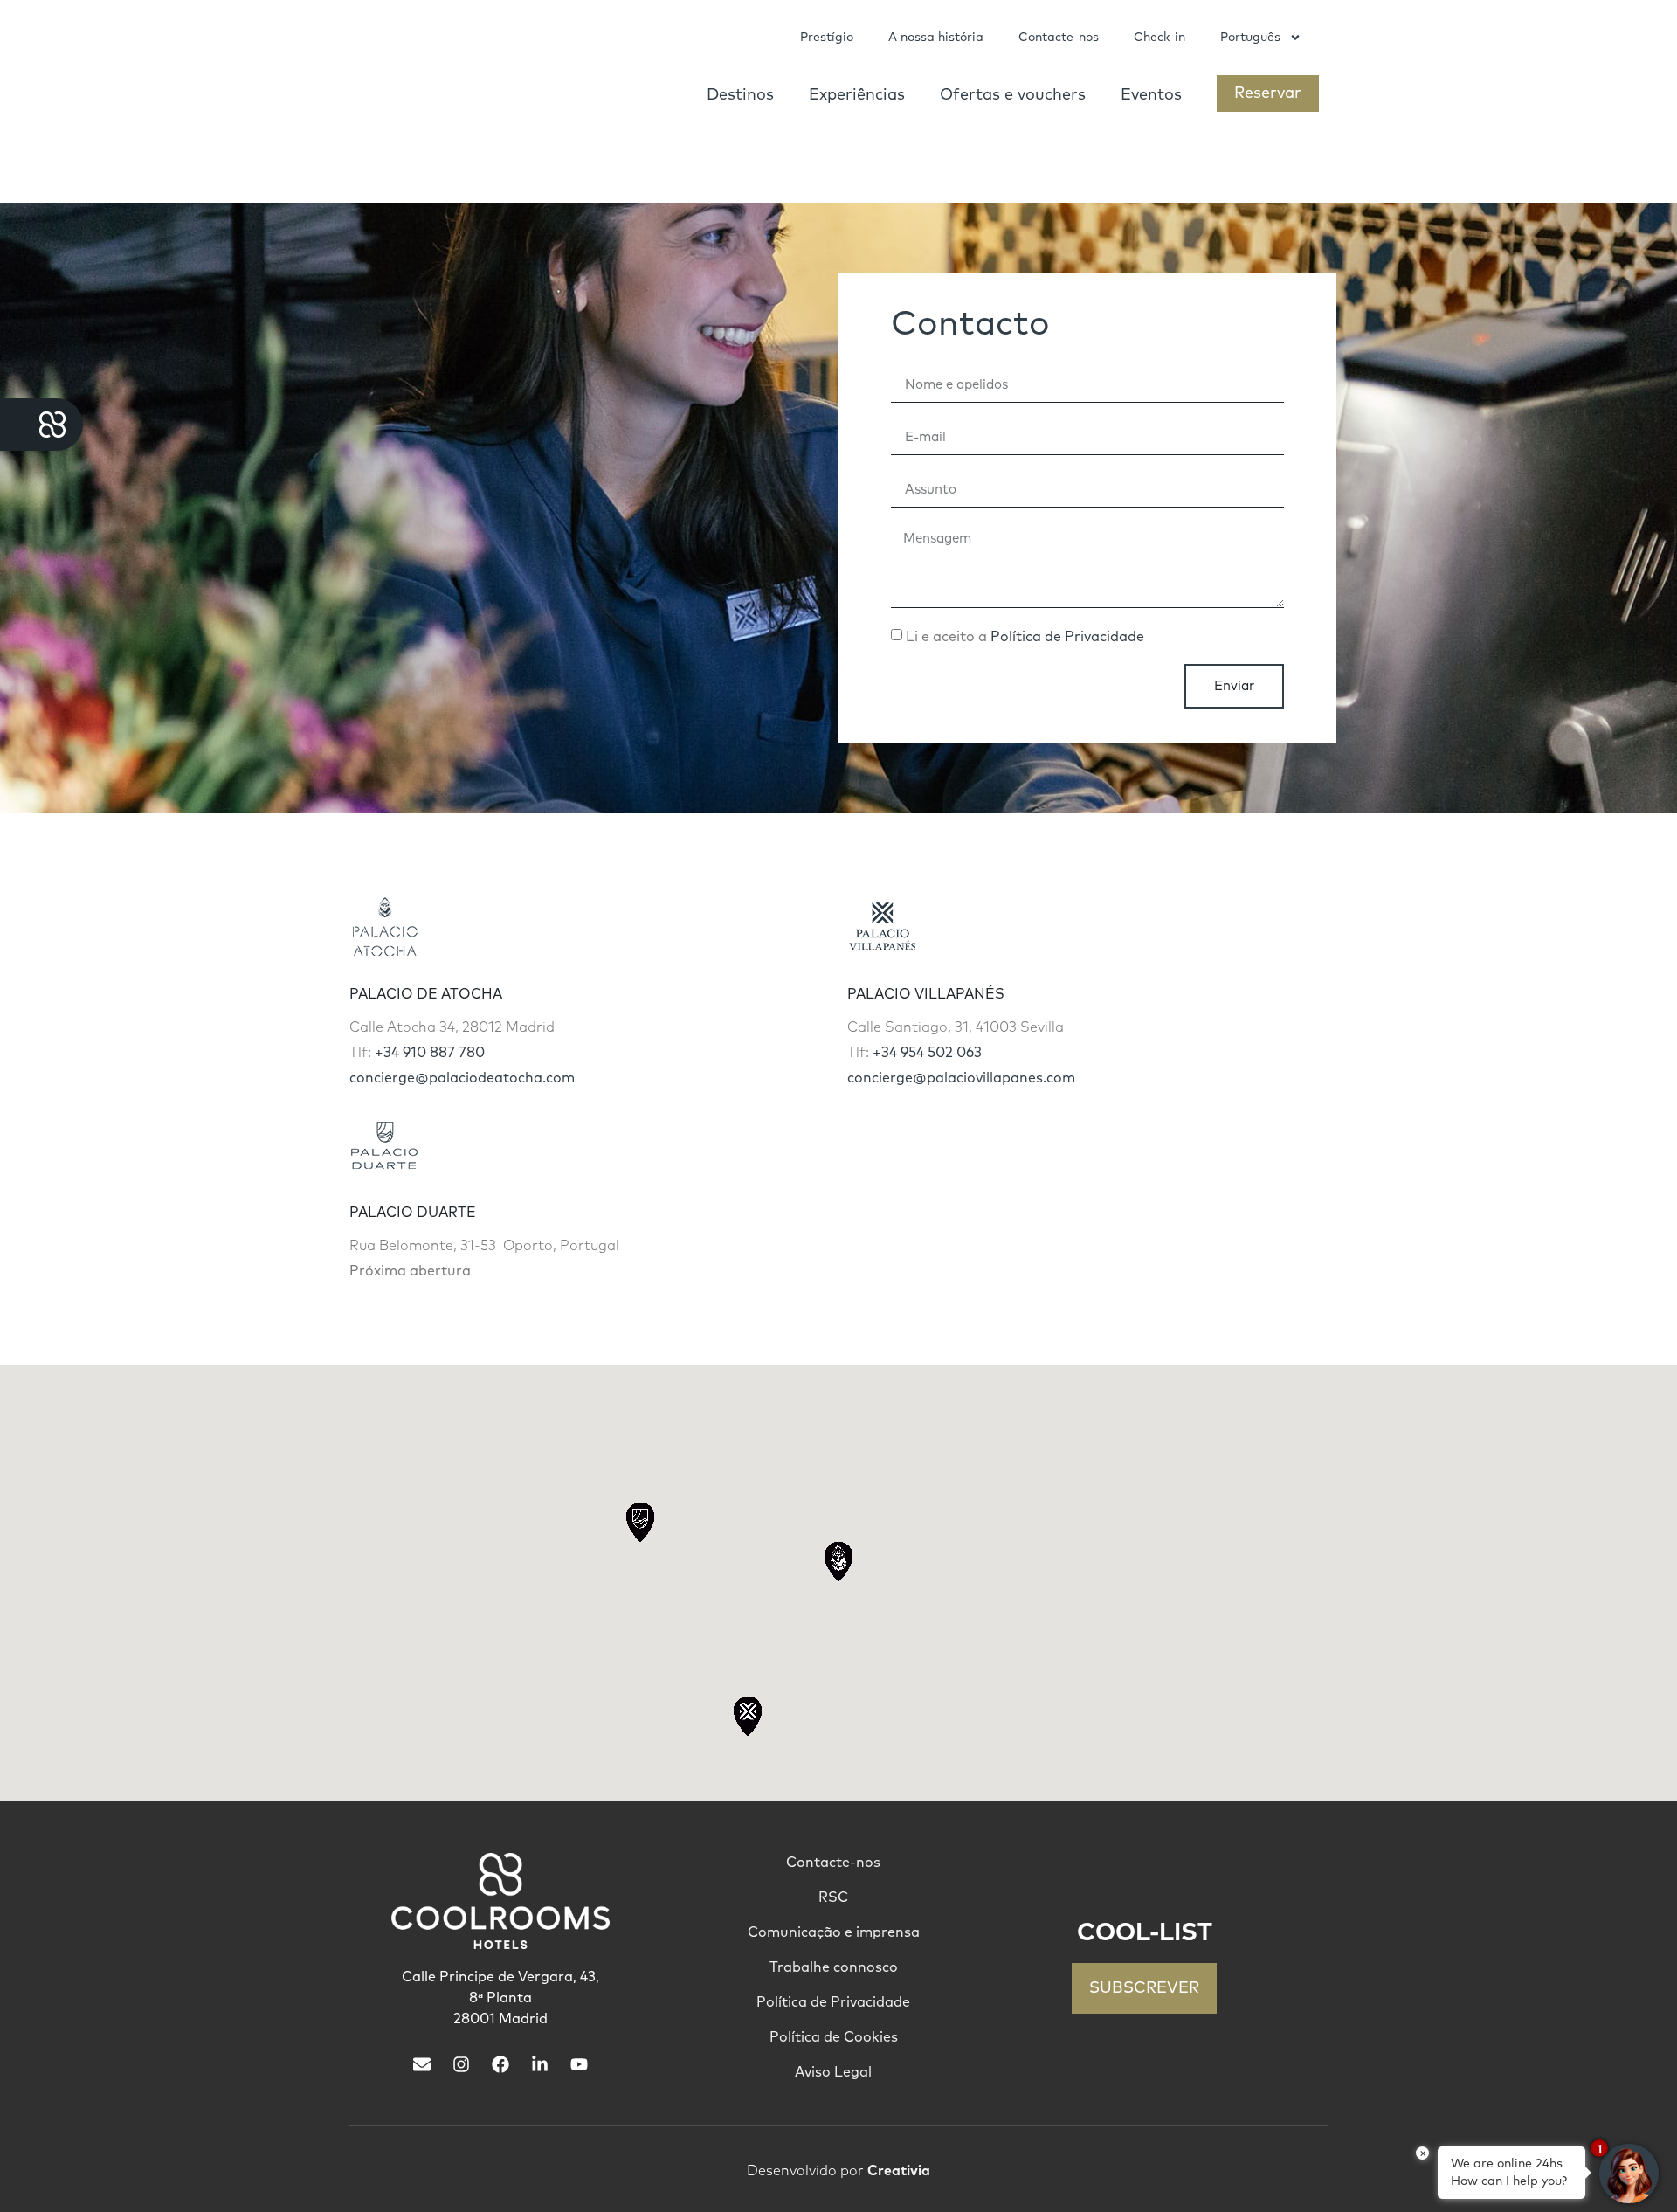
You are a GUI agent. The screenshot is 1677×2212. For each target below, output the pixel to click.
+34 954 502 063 (927, 1053)
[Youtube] (579, 2064)
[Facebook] (500, 2064)
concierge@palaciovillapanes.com (961, 1078)
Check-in (1159, 38)
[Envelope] (422, 2064)
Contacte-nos (1059, 38)
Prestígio (827, 38)
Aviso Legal (833, 2072)
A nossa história (936, 38)
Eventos (1151, 95)
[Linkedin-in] (540, 2064)
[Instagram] (461, 2064)
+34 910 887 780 (430, 1053)
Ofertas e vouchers (1013, 95)
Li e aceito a (1025, 637)
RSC (833, 1897)
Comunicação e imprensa (834, 1932)
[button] (838, 1562)
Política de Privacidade (1067, 637)
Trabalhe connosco (834, 1967)
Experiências (857, 95)
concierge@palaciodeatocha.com (462, 1078)
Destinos (740, 95)
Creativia (899, 2171)
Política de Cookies (834, 2037)
